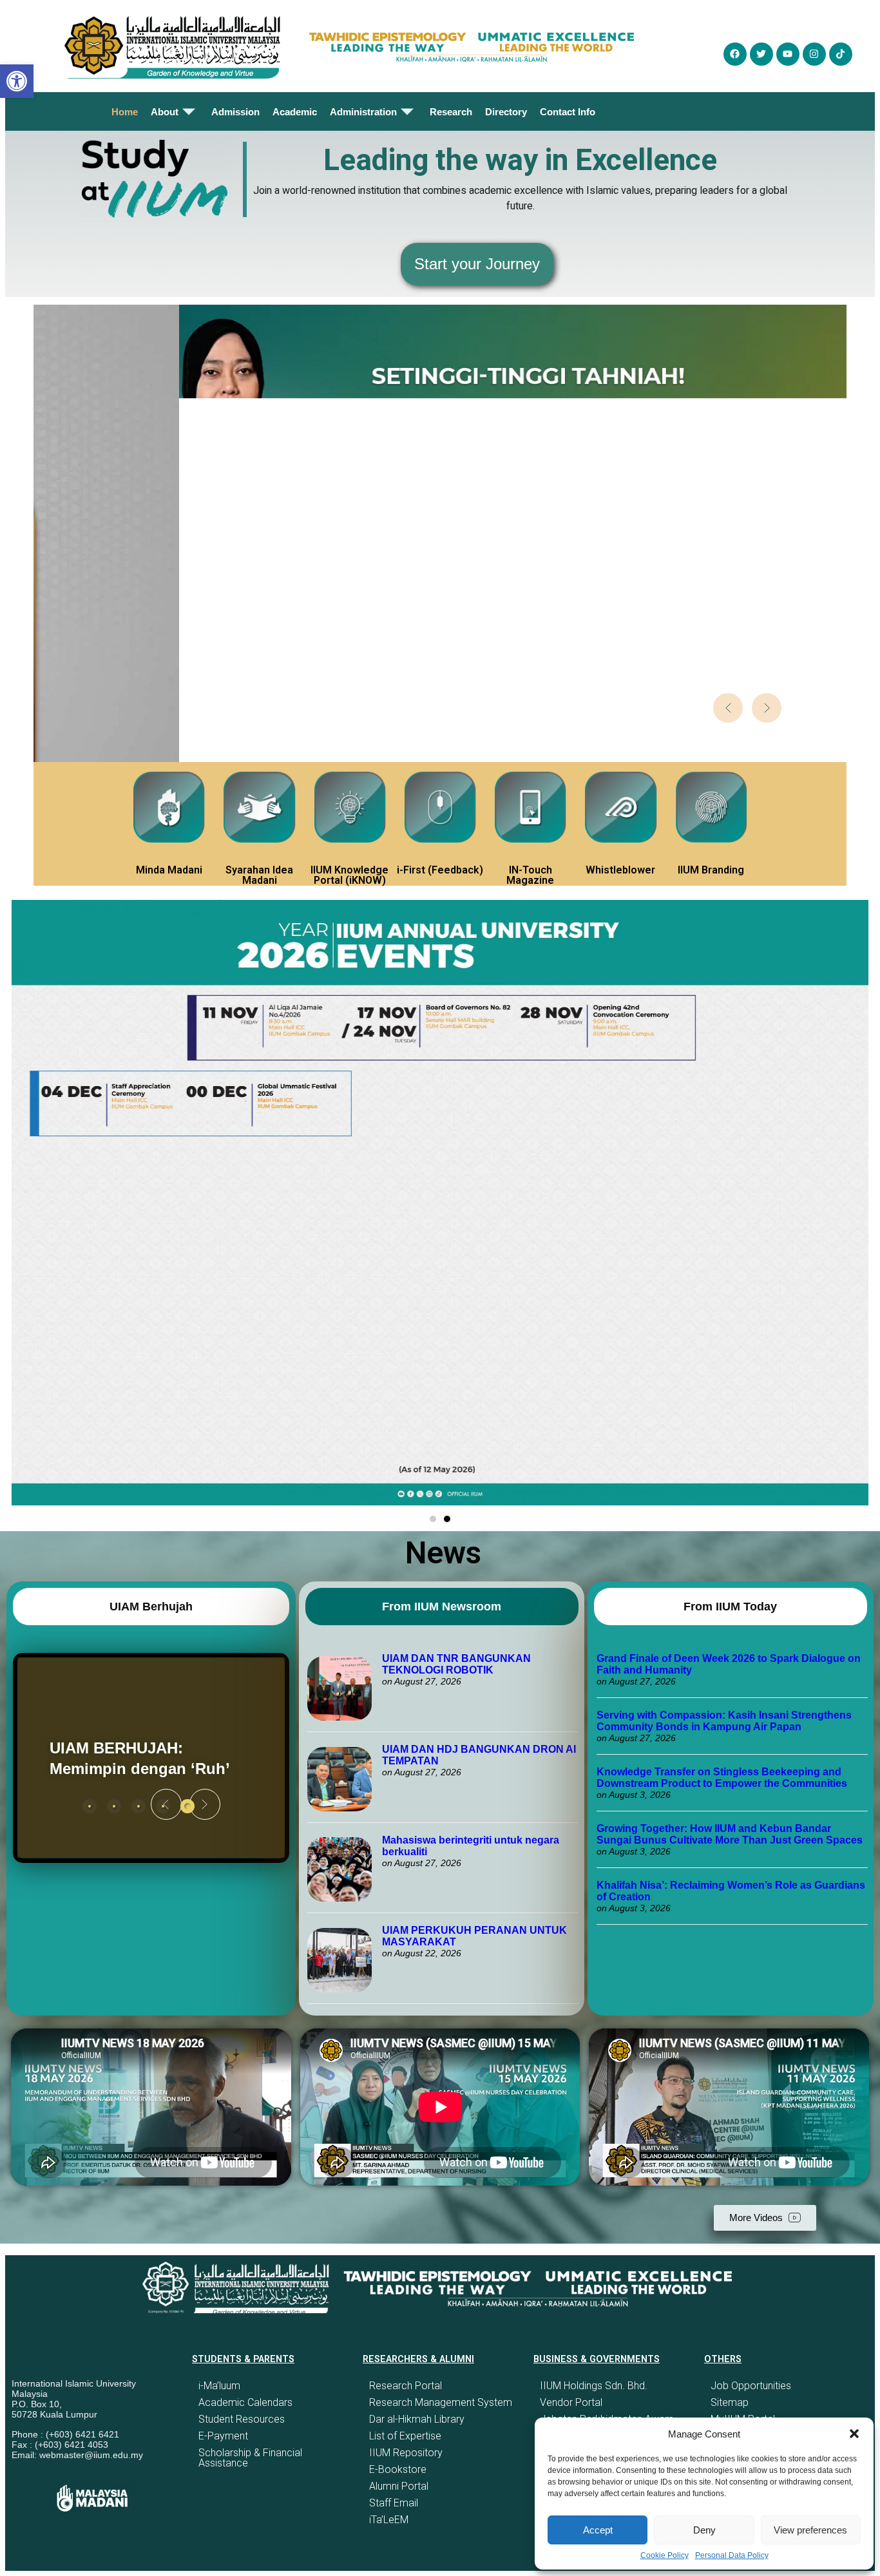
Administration (363, 112)
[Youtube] (788, 54)
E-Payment (223, 2436)
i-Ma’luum (219, 2386)
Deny (704, 2530)
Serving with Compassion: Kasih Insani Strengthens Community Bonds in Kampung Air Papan (724, 1721)
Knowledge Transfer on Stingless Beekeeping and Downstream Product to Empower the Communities (723, 1778)
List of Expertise (405, 2436)
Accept (598, 2530)
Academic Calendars (245, 2402)
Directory (506, 112)
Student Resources (242, 2419)
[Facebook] (735, 54)
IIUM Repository (406, 2453)
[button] (854, 2434)
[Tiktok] (841, 54)
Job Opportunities (751, 2386)
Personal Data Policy (732, 2555)
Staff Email (394, 2503)
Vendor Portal (571, 2402)
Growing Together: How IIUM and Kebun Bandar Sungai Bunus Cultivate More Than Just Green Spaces (730, 1834)
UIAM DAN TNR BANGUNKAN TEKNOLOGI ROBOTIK (456, 1664)
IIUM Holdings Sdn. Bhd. (594, 2386)
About (165, 112)
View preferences (810, 2530)
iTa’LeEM (389, 2520)
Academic (295, 112)
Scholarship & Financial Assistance (250, 2458)
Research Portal (406, 2386)
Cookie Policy (665, 2555)
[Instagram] (814, 54)
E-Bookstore (398, 2469)
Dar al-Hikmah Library (417, 2419)
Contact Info (568, 112)
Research (451, 112)
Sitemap (730, 2402)
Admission (235, 112)
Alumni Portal (399, 2486)
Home (125, 112)
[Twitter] (761, 54)
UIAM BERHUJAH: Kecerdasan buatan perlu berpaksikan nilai (142, 1758)
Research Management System (441, 2402)
